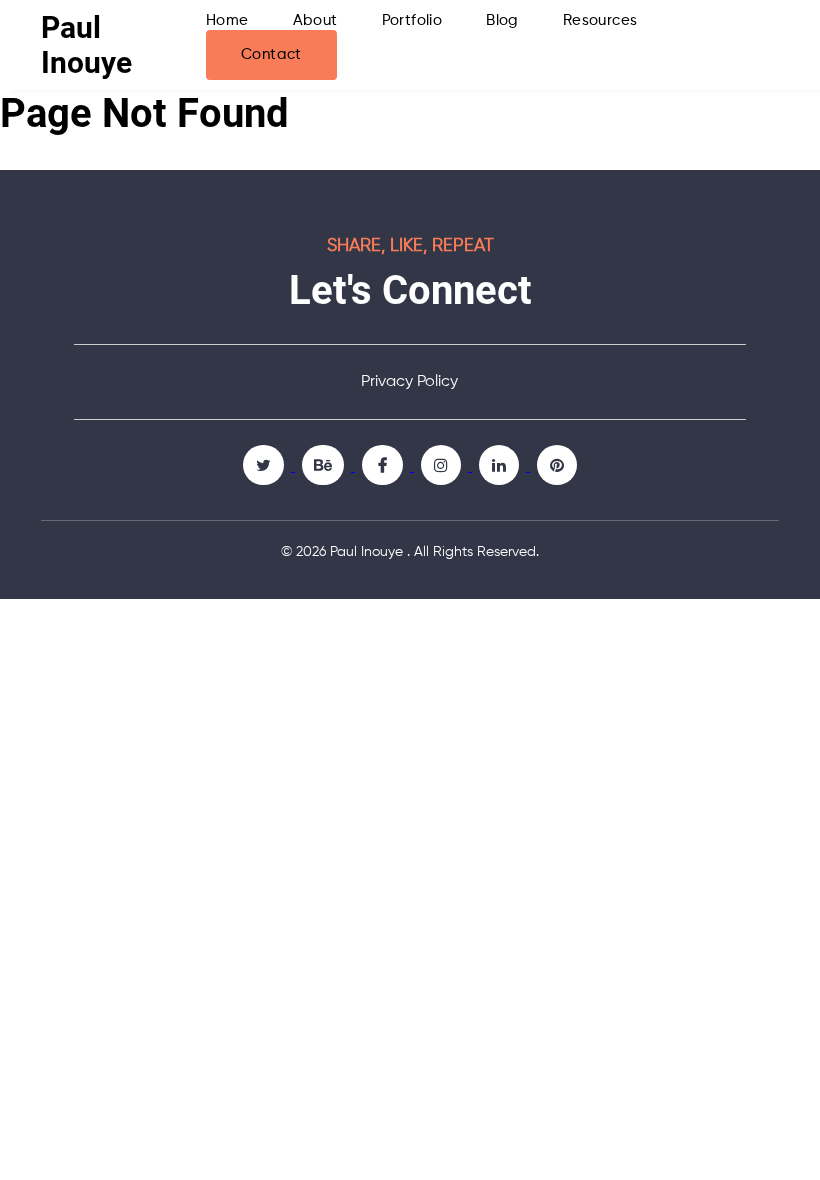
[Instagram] (443, 465)
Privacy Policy (409, 382)
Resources (600, 20)
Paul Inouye (86, 45)
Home (227, 20)
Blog (502, 20)
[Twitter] (265, 465)
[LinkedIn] (501, 465)
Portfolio (412, 20)
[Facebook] (384, 465)
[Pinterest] (557, 465)
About (315, 20)
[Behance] (325, 465)
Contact (271, 54)
